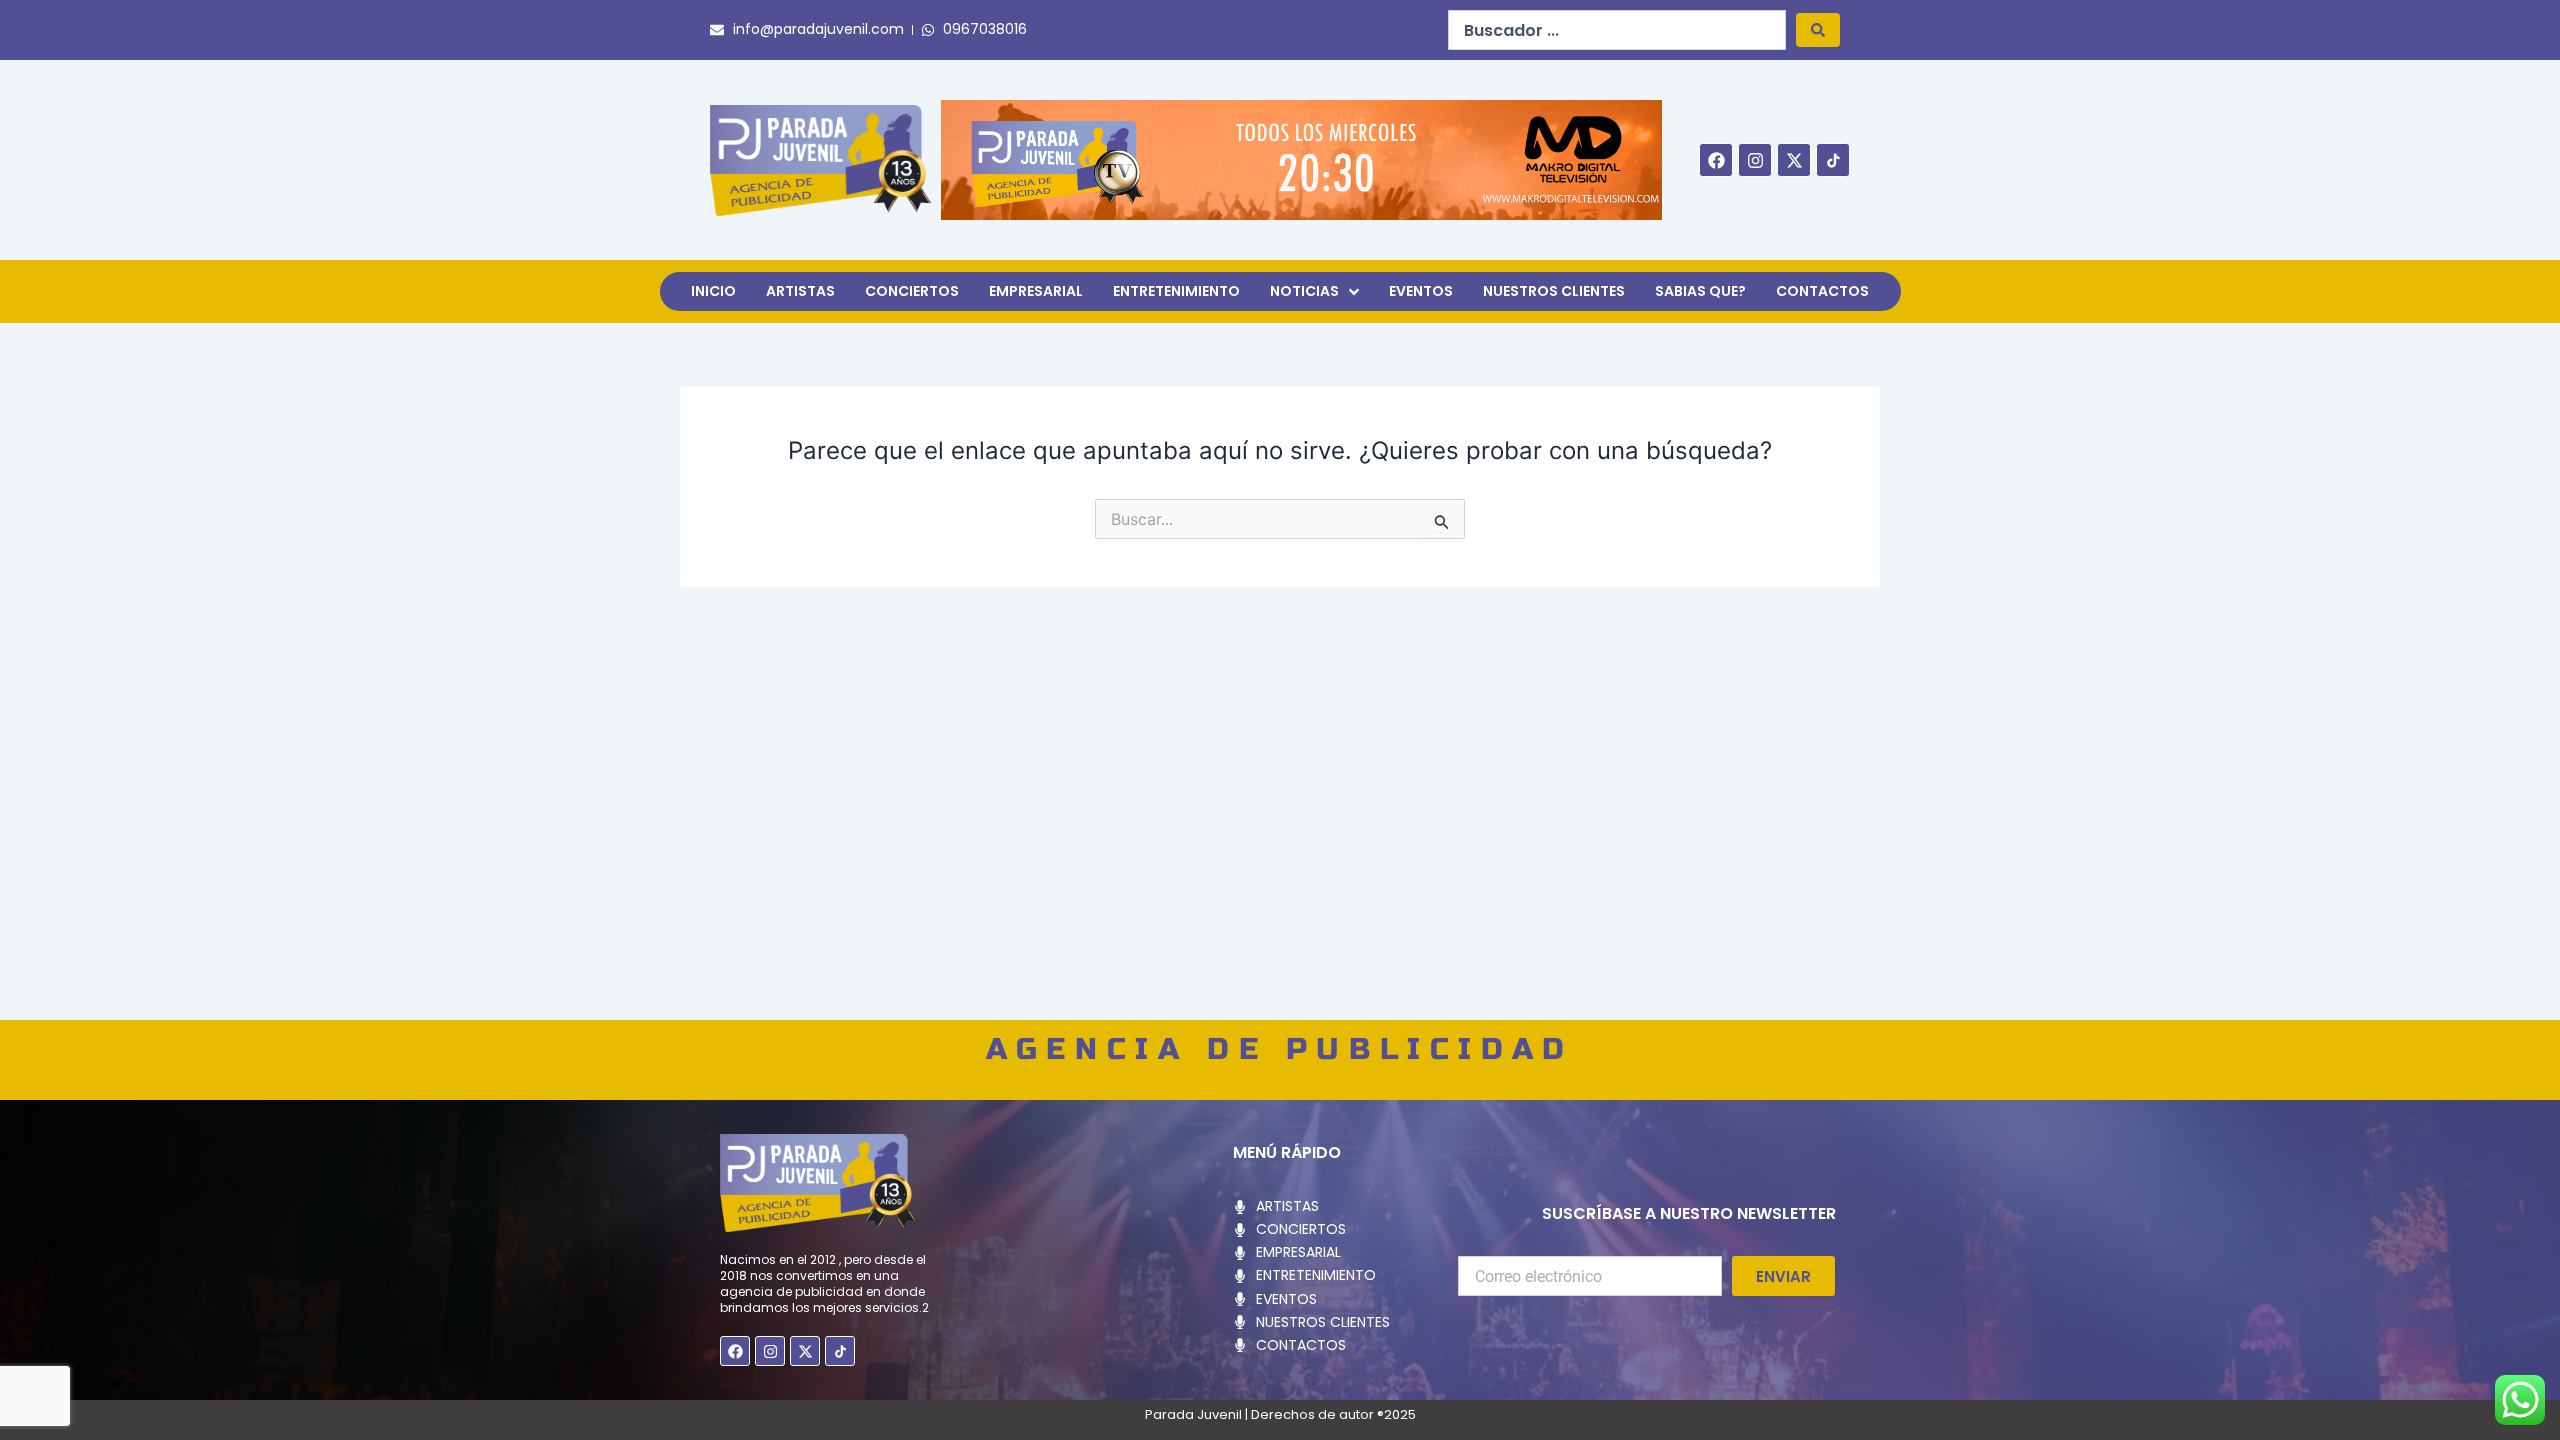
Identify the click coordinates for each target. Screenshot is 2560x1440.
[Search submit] (1818, 30)
